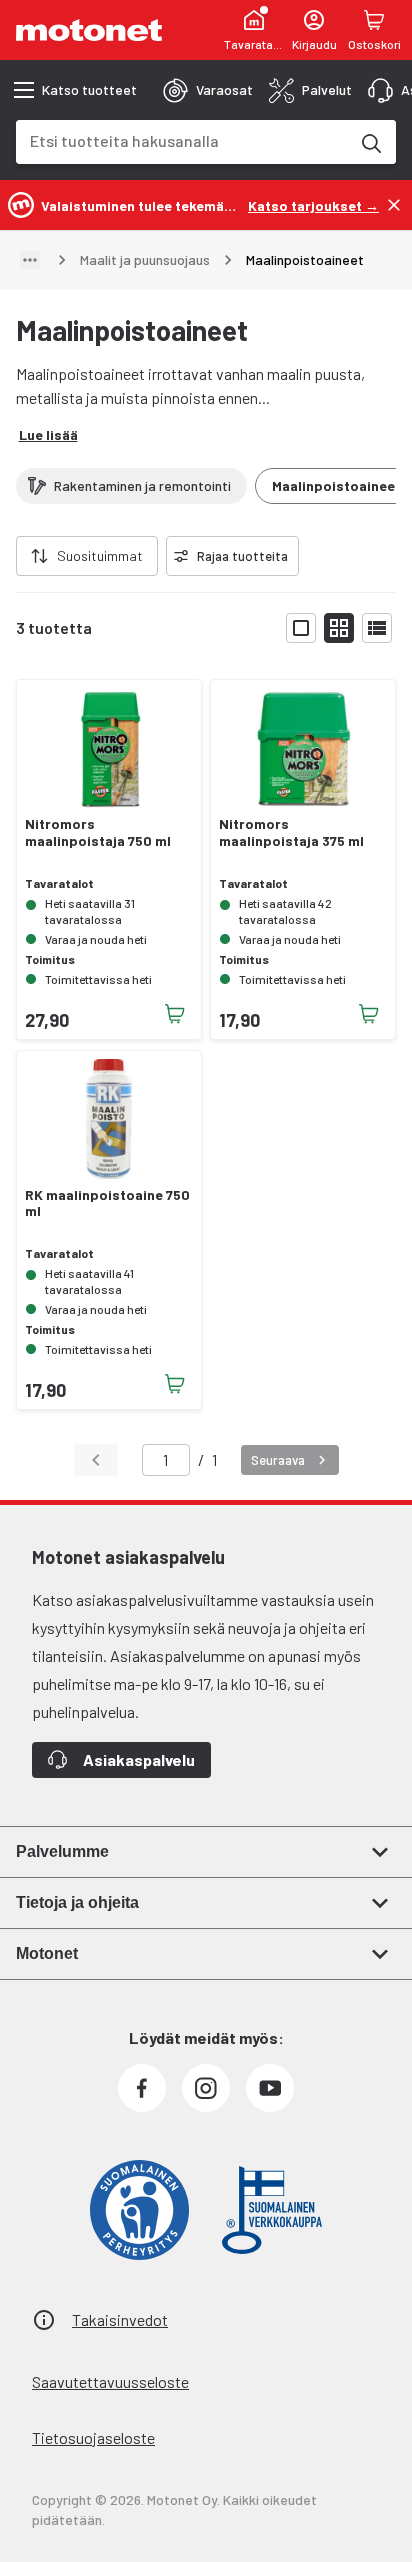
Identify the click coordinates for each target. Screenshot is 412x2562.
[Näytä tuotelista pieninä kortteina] (339, 628)
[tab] (208, 90)
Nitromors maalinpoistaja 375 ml (291, 832)
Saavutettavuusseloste (110, 2381)
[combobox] (182, 140)
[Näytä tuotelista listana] (377, 628)
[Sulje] (394, 205)
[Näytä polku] (30, 260)
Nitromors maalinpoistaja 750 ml (98, 832)
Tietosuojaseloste (93, 2437)
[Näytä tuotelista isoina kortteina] (301, 628)
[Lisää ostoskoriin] (175, 1014)
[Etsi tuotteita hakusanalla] (370, 142)
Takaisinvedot (120, 2319)
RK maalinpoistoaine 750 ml (107, 1203)
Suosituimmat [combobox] (100, 555)
